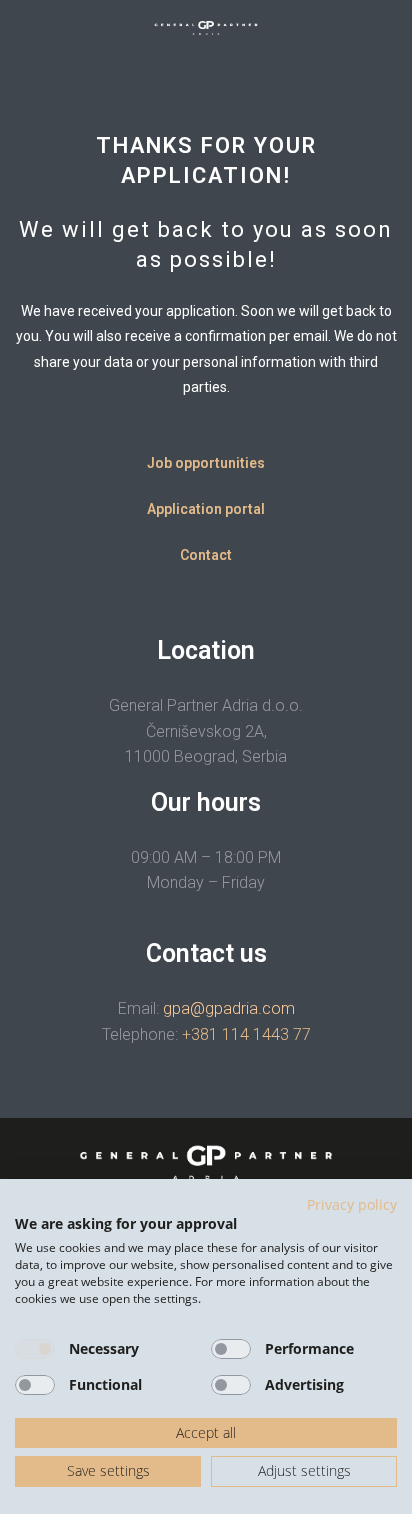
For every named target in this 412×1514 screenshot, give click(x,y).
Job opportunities (206, 463)
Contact (206, 555)
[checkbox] (35, 1349)
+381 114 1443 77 (246, 1034)
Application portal (206, 509)
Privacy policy (352, 1204)
